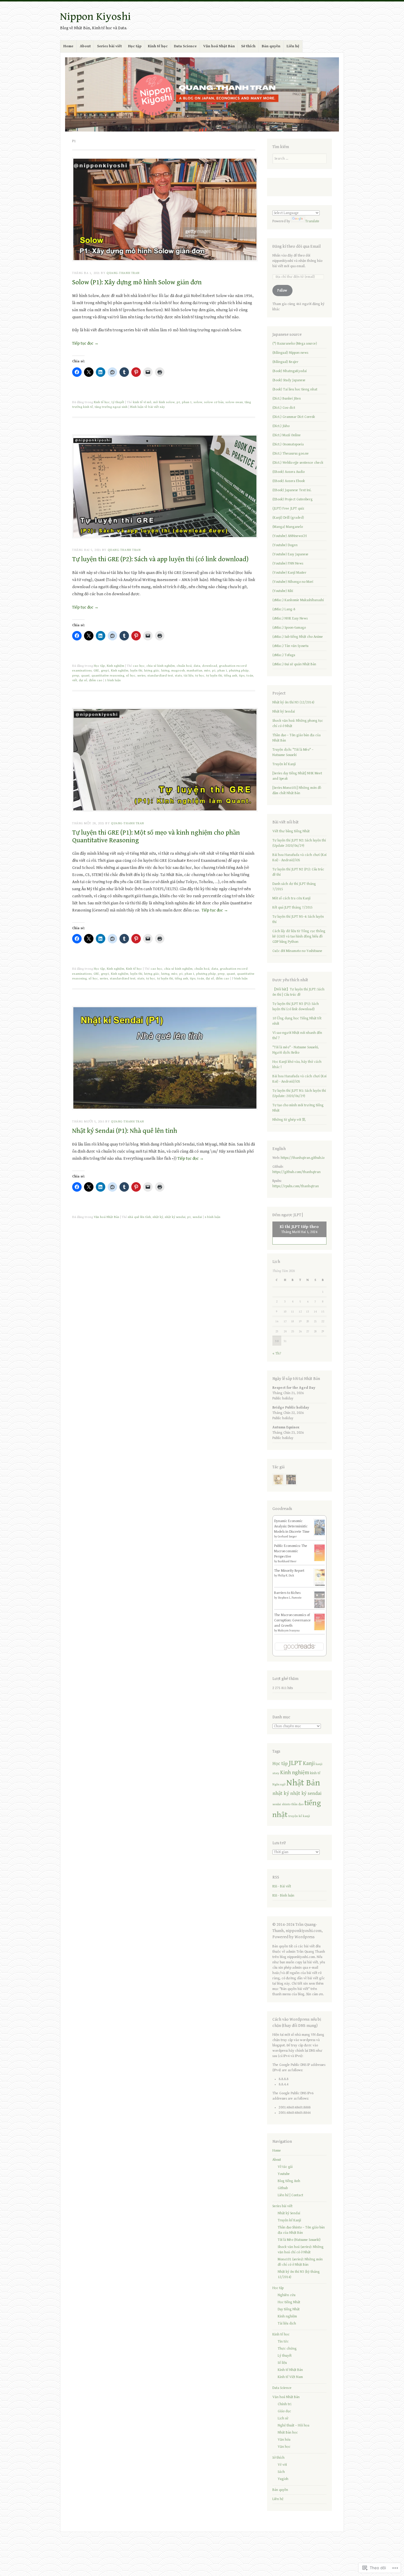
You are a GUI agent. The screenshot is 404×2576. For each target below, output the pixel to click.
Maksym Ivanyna (289, 1631)
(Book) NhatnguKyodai (290, 371)
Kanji (309, 1763)
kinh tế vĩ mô (142, 402)
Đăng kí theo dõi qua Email (296, 246)
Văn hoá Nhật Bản (219, 46)
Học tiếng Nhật (289, 2302)
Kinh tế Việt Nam (290, 2377)
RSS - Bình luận (283, 1895)
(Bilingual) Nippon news (290, 353)
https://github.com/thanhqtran (296, 1172)
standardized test (160, 675)
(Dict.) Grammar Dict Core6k (294, 417)
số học (131, 675)
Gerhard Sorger (287, 1537)
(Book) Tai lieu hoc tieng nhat (295, 389)
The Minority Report (289, 1571)
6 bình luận (212, 1217)
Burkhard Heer (287, 1561)
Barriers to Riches (287, 1593)
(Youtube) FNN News (288, 563)
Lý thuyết (118, 402)
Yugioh (283, 2479)
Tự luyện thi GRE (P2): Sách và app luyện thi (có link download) (160, 559)
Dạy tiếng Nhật (289, 2309)
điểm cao (96, 680)
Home (68, 46)
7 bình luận (240, 978)
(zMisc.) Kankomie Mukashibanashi (298, 600)
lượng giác (152, 670)
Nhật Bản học (288, 2433)
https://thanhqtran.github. (301, 1158)
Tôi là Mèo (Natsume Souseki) (299, 2240)
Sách (281, 2472)
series (141, 675)
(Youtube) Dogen (285, 545)
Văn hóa (284, 2440)
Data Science (185, 46)
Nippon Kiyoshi (95, 17)
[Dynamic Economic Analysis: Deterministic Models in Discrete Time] (320, 1535)
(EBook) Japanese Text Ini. (292, 490)
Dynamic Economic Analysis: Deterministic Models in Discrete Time (292, 1526)
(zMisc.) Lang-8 (284, 609)
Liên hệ (293, 46)
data (197, 666)
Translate (312, 221)
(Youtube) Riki (283, 591)
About (85, 46)
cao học (139, 666)
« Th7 (277, 1353)
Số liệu (282, 2363)
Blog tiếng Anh (289, 2181)
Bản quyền (271, 46)
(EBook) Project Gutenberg (293, 499)
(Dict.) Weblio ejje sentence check (298, 463)
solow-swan (234, 402)
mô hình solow (164, 402)
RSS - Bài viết (282, 1886)
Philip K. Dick (286, 1576)
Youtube (284, 2174)
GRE (96, 670)
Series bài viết (109, 46)
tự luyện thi (214, 675)
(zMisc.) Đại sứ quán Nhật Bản (294, 664)
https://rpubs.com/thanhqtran (296, 1186)
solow (198, 402)
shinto (286, 1804)
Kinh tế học (158, 46)
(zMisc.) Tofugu (284, 655)
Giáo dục (284, 2411)
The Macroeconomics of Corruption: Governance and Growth (293, 1620)
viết (75, 680)
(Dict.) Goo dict (284, 408)
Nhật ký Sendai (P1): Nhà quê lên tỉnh (125, 1131)
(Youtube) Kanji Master (289, 573)
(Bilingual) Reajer (285, 362)
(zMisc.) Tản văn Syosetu (290, 646)
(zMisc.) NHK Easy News (290, 618)
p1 (178, 402)
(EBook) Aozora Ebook (289, 481)
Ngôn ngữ (279, 1785)
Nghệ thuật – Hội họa (294, 2425)
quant (85, 675)
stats (178, 675)
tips (242, 675)
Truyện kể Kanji (284, 764)
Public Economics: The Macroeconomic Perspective (291, 1551)
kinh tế (315, 1773)
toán (250, 675)
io (323, 1158)
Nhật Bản (303, 1783)
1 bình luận (113, 680)
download (210, 666)
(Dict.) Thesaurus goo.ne (291, 454)
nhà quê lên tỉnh (139, 1217)
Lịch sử (283, 2418)
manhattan (194, 670)
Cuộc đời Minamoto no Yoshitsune (297, 951)
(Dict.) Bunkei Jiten (287, 399)
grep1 (105, 670)
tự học (200, 675)
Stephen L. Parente (290, 1598)
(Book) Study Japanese (289, 380)
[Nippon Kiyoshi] (202, 94)
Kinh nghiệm (115, 666)
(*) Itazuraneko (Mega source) (295, 344)
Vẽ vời (282, 2465)
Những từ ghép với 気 (289, 1120)
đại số (83, 680)
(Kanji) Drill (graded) (288, 518)
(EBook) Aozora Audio (289, 472)
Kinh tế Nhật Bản (290, 2370)
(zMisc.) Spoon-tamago (289, 628)
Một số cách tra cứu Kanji (291, 898)
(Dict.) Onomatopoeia (288, 444)
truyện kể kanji (299, 1816)
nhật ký (158, 1217)
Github (283, 2188)
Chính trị (285, 2404)
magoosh (178, 670)
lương (165, 670)
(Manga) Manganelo (288, 527)
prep (76, 675)
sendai (197, 1217)
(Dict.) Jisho (281, 426)
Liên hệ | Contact (290, 2195)
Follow (282, 290)
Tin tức (283, 2341)
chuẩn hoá (184, 666)
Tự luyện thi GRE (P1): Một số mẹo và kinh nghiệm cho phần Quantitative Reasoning (156, 836)
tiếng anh (231, 675)
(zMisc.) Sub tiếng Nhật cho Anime (298, 637)
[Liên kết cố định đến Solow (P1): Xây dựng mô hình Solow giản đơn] (165, 260)
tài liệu (189, 675)
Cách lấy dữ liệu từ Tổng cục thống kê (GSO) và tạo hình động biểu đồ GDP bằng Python (299, 936)
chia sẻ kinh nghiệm (161, 666)
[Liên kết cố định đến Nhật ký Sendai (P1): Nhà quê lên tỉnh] (165, 1108)
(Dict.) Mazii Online (287, 435)
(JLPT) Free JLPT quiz (288, 508)
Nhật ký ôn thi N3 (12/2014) (293, 702)
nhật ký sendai (175, 1217)
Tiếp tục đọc (85, 343)
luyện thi (136, 670)
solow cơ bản (214, 402)
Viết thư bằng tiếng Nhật (291, 831)
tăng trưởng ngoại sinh (111, 407)
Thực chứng (287, 2349)
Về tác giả (285, 2167)
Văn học (284, 2447)
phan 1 (187, 402)
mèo (207, 670)
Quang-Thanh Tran (123, 273)
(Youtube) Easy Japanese (290, 554)
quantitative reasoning (108, 675)
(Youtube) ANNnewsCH (290, 536)
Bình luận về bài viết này (147, 407)
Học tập (135, 46)
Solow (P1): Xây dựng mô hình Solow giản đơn (137, 282)
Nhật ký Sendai (284, 712)
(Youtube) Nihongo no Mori (293, 582)
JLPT (295, 1763)
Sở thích (248, 46)
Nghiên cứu (287, 2295)
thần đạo (297, 1804)
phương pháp (239, 670)
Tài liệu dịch (287, 2323)
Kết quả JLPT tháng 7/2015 (293, 907)
